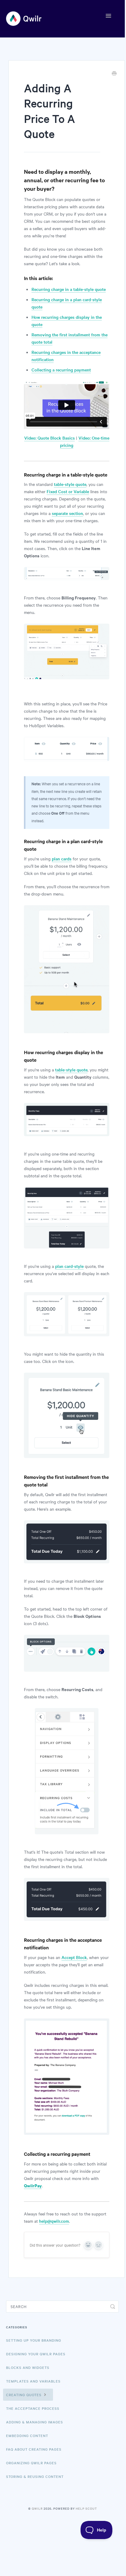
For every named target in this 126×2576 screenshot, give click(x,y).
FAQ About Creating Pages (34, 2449)
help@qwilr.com (54, 2221)
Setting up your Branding (34, 2340)
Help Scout (86, 2508)
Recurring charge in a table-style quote (69, 289)
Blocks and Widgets (28, 2367)
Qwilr (37, 2508)
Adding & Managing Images (35, 2422)
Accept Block (74, 1957)
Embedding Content (27, 2436)
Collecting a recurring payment (61, 370)
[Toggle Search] (113, 2307)
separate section (67, 513)
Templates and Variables (33, 2381)
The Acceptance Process (33, 2408)
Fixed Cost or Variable (68, 491)
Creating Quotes (24, 2395)
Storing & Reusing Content (35, 2476)
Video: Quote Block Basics (50, 438)
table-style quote (70, 484)
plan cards (62, 859)
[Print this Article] (114, 74)
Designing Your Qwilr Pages (36, 2354)
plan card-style (69, 1266)
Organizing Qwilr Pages (31, 2463)
